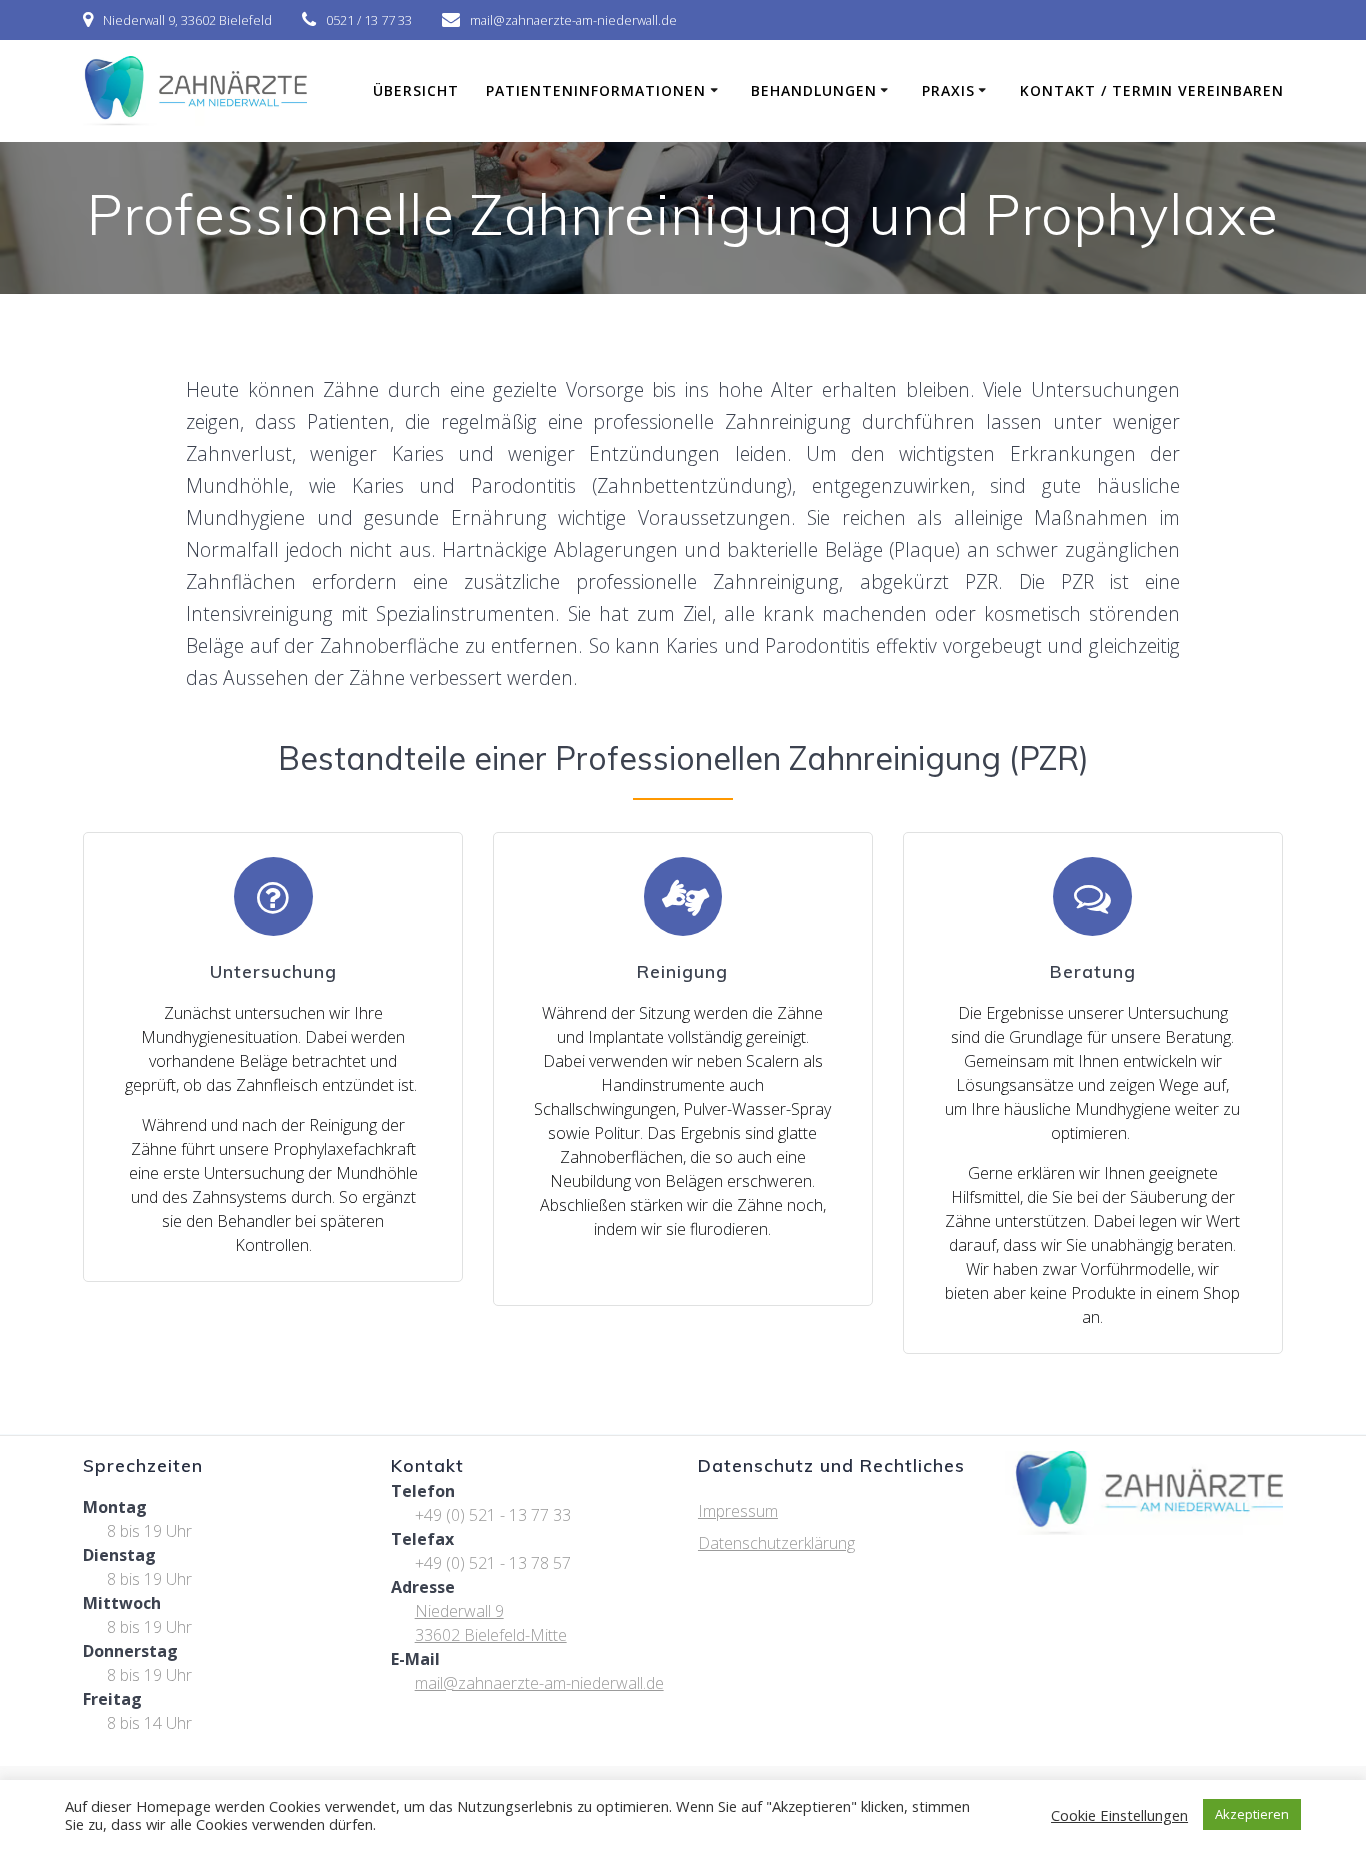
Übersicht (416, 90)
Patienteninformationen (596, 90)
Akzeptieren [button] (1252, 1814)
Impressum (738, 1511)
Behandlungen (814, 90)
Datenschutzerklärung (776, 1543)
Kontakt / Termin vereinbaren (1152, 90)
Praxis (948, 90)
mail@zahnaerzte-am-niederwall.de (539, 1683)
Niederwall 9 (459, 1611)
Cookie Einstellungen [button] (1119, 1815)
